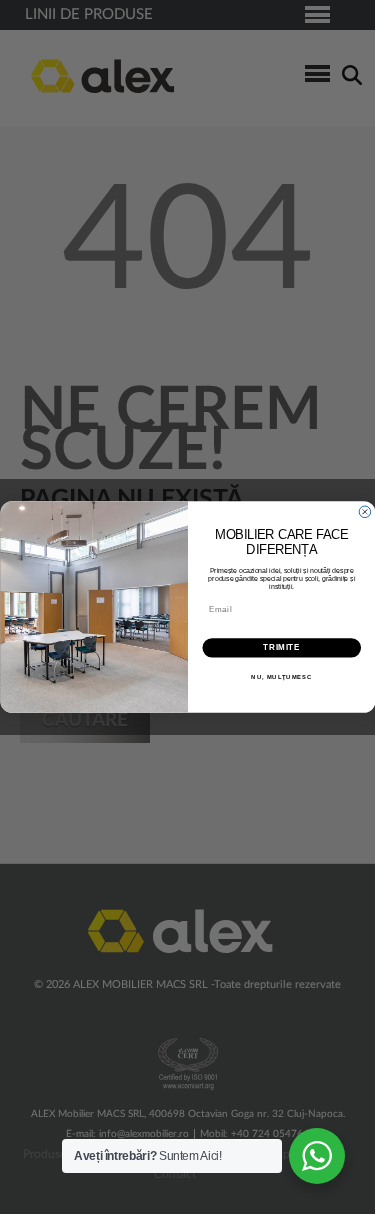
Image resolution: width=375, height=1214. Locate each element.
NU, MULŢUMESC (281, 677)
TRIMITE (282, 648)
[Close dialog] (365, 512)
